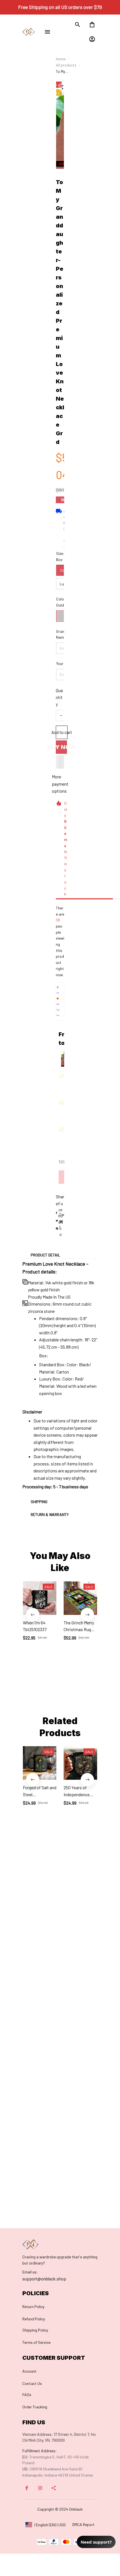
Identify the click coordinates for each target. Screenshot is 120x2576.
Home (61, 59)
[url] (30, 2272)
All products (66, 65)
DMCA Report (83, 2524)
